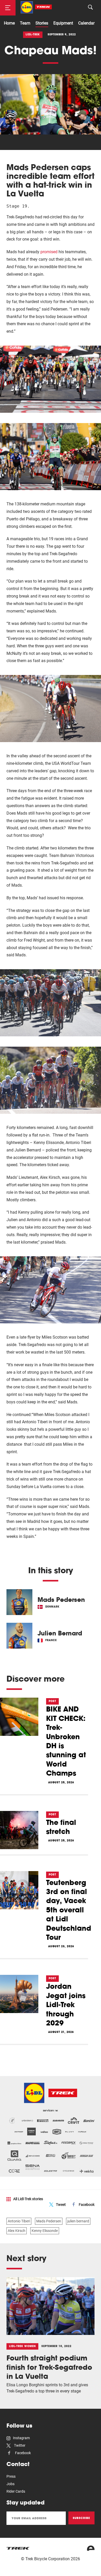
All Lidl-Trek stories (28, 2199)
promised (49, 252)
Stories (42, 23)
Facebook (87, 2205)
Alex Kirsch (17, 2231)
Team (25, 23)
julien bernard (78, 2221)
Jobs (10, 2484)
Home (9, 23)
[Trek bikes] (18, 2548)
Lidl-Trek (33, 34)
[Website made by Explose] (91, 2548)
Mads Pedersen (49, 2221)
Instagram (21, 2438)
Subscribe (81, 2518)
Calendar (86, 23)
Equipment (63, 23)
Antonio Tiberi (19, 2221)
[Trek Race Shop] (36, 7)
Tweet (61, 2205)
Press (11, 2476)
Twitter (19, 2445)
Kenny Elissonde (45, 2231)
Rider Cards (16, 2491)
